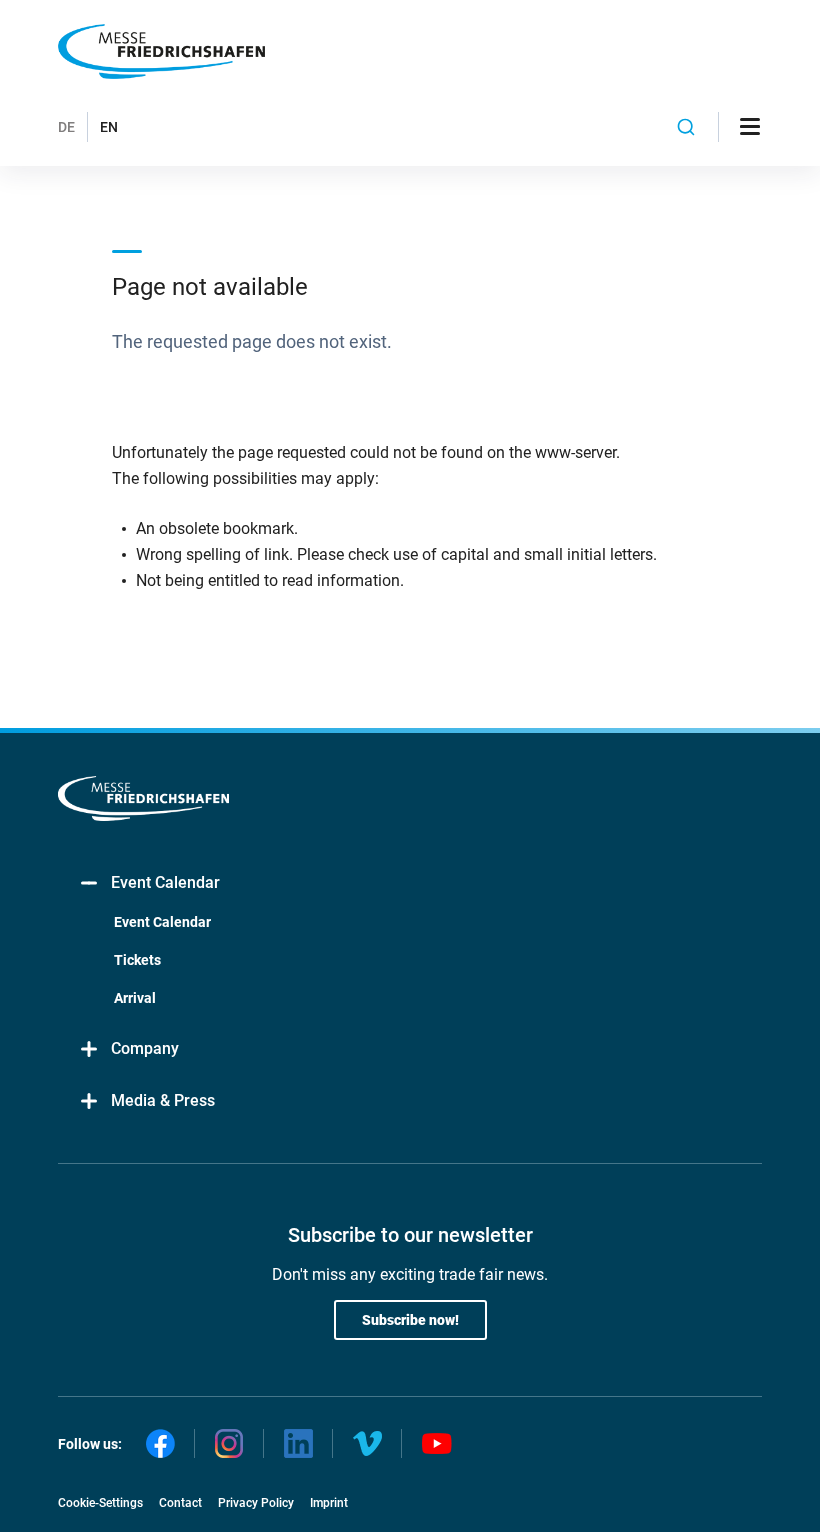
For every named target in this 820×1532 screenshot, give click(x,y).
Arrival (135, 998)
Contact (180, 1503)
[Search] (686, 127)
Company (145, 1048)
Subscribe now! (410, 1320)
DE (66, 127)
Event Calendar (165, 882)
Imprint (329, 1503)
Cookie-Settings (100, 1503)
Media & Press (163, 1100)
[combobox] (686, 127)
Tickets (137, 960)
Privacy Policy (256, 1503)
